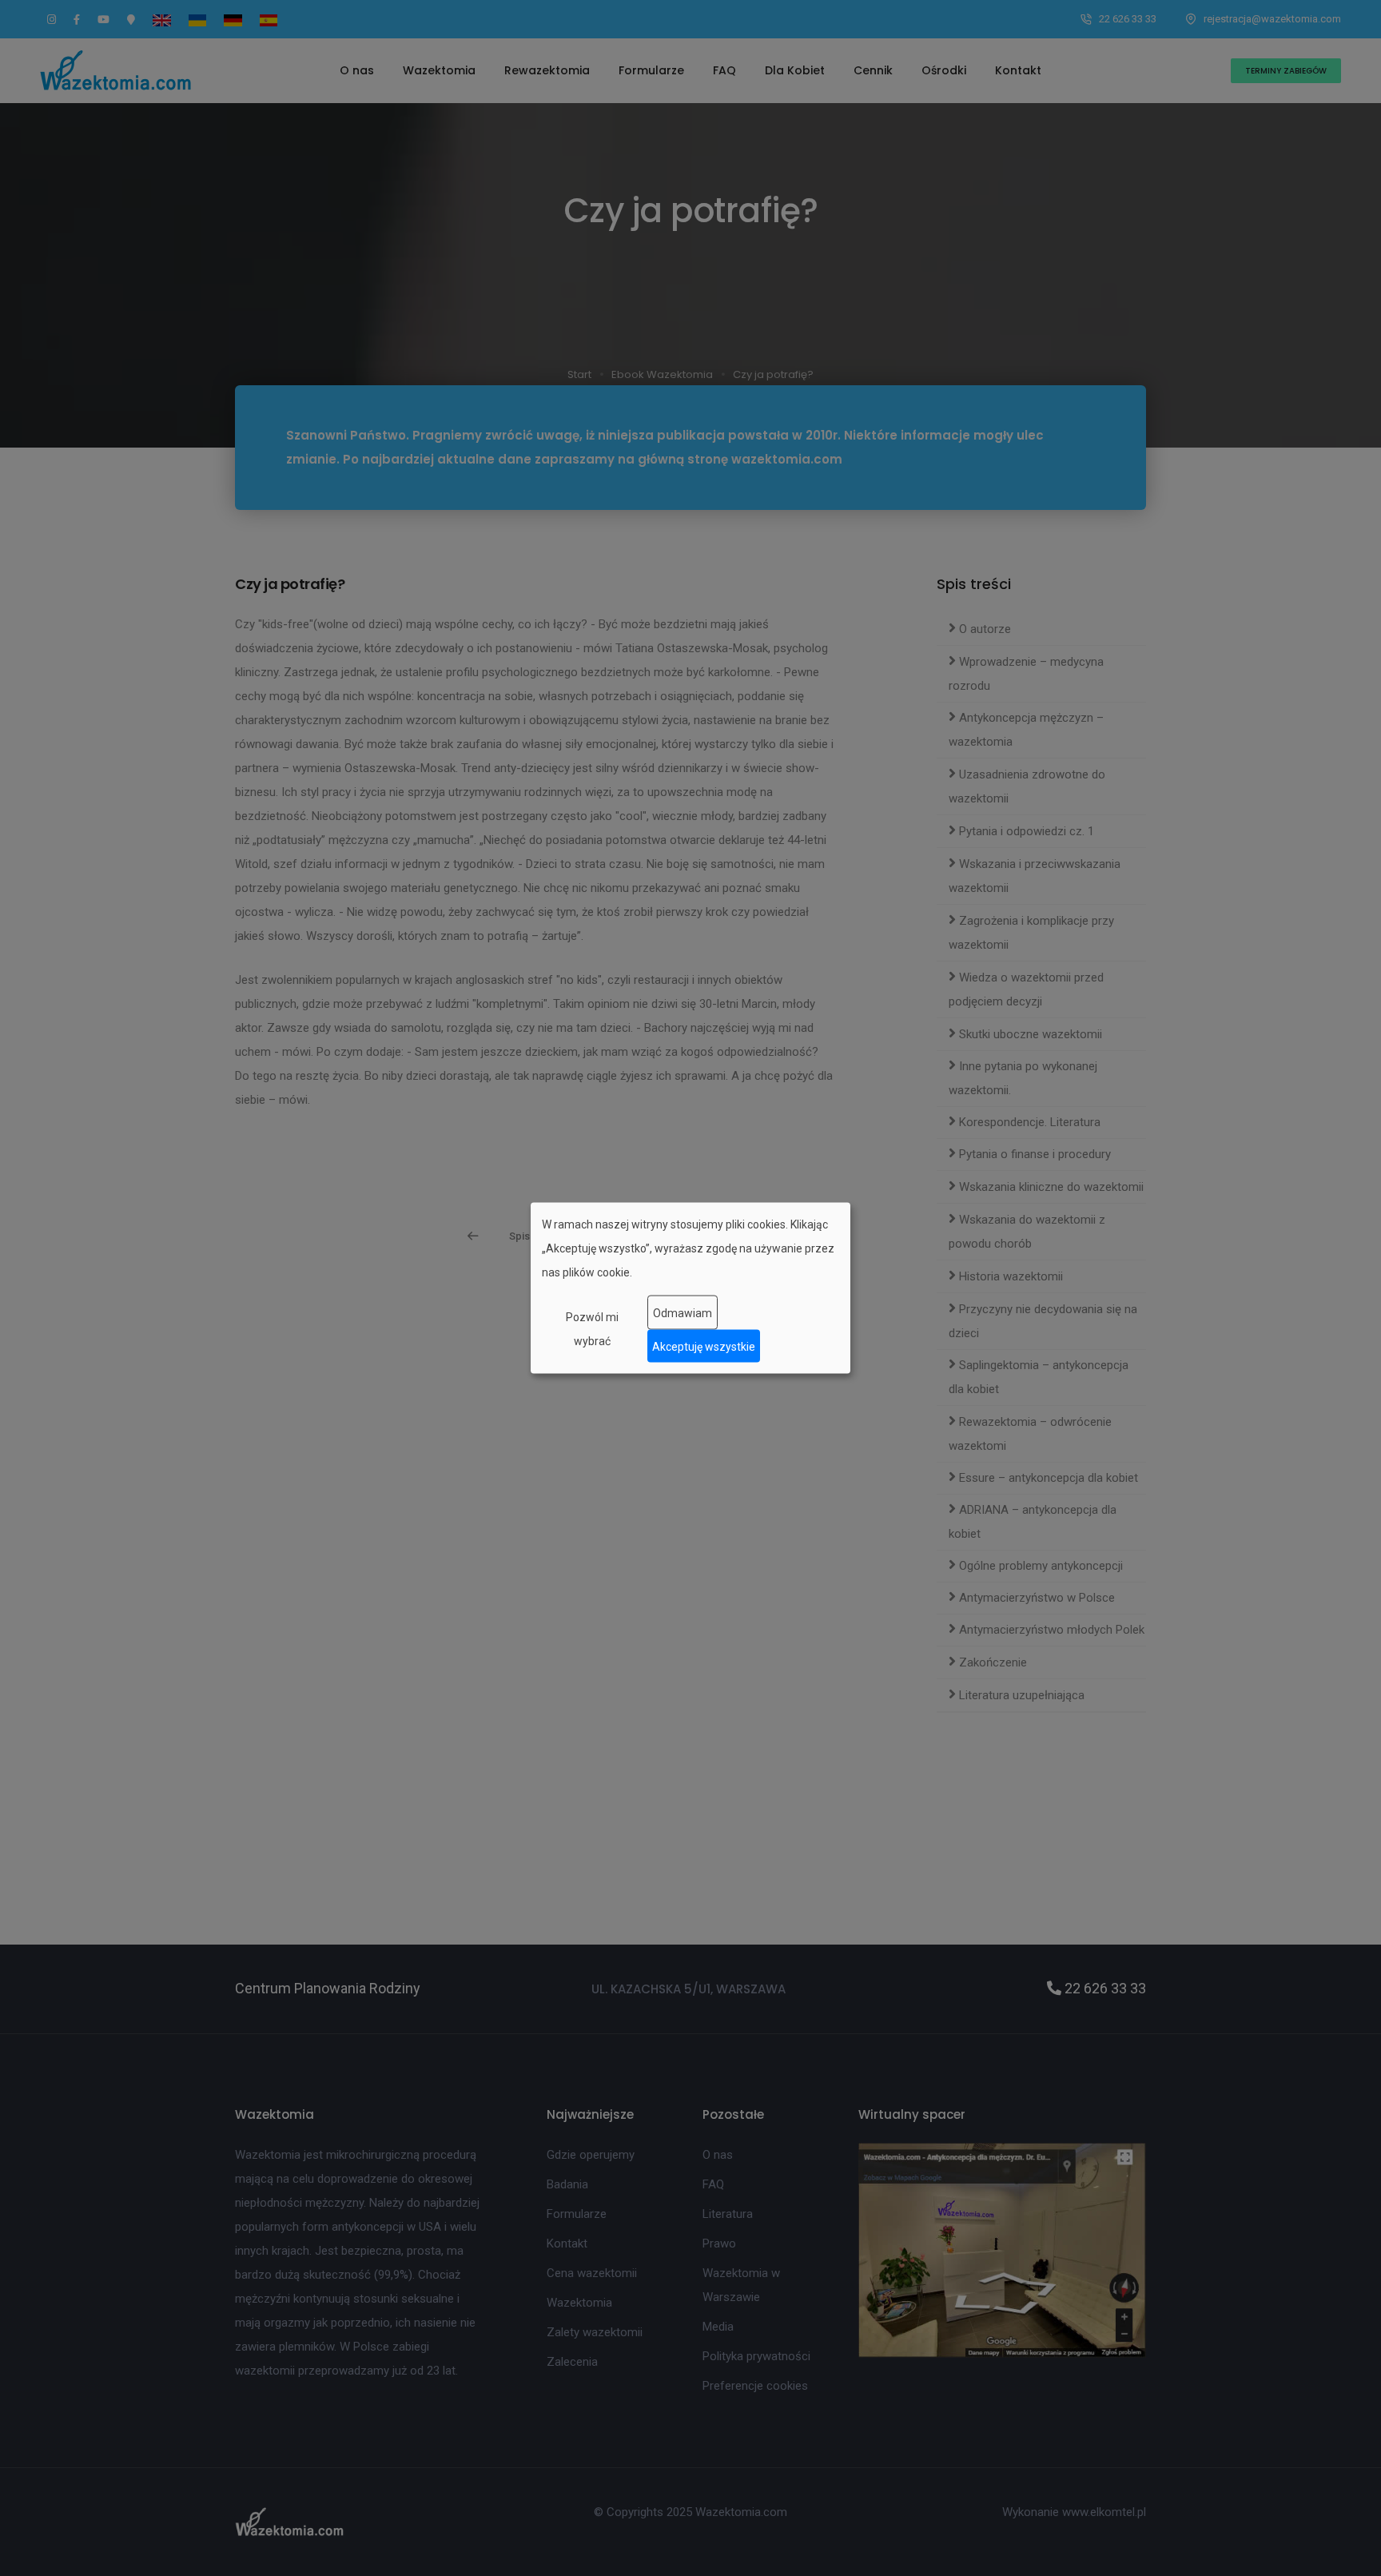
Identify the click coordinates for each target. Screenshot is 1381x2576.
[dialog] (690, 1288)
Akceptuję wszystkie (704, 1346)
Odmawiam (683, 1312)
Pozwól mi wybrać (592, 1329)
